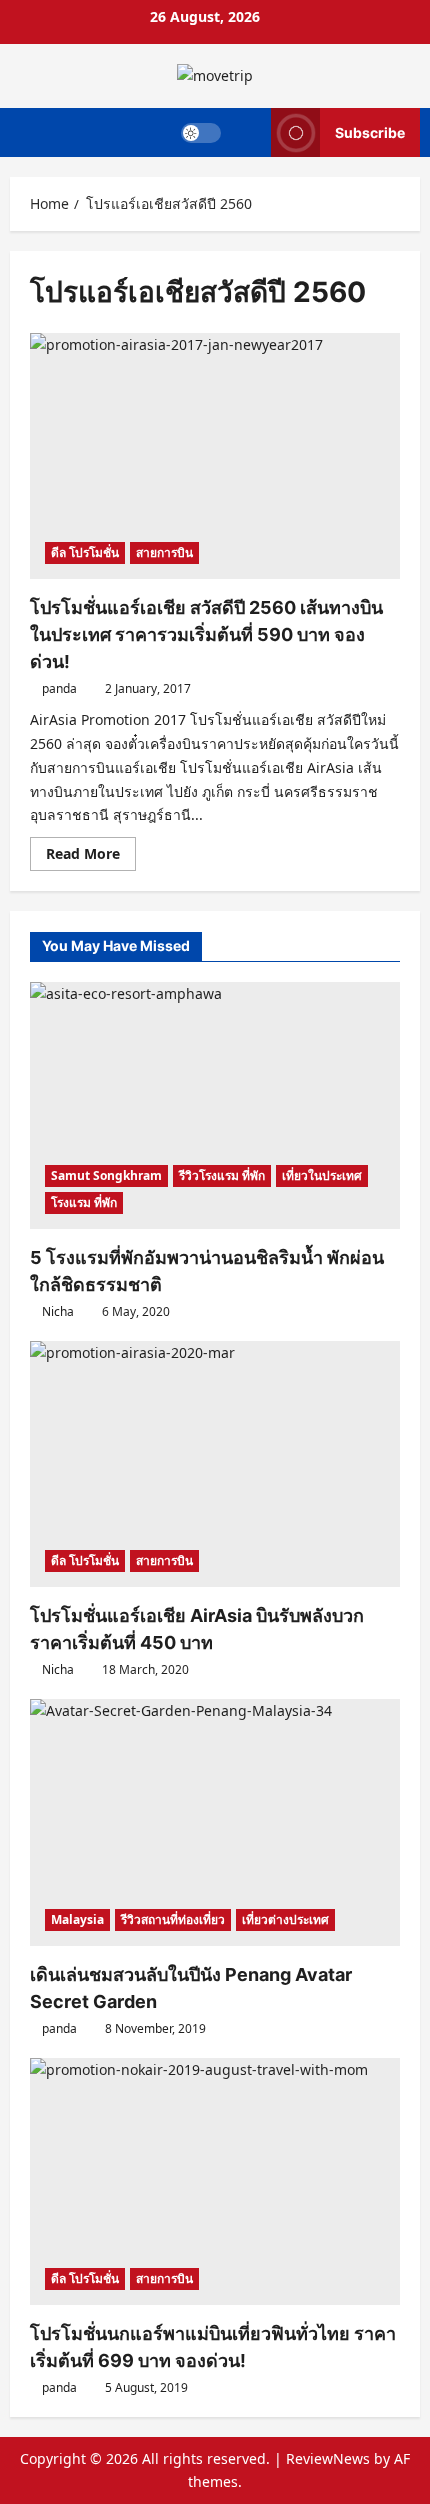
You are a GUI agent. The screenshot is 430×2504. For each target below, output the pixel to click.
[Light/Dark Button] (201, 132)
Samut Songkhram (106, 1175)
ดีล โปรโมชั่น (85, 552)
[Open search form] (246, 132)
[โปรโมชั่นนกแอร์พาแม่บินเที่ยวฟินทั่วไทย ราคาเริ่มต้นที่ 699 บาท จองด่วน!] (215, 2181)
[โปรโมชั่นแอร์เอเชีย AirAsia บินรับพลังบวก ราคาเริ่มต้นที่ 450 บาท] (215, 1464)
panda (59, 688)
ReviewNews (328, 2458)
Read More (91, 857)
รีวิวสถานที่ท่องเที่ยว (173, 1919)
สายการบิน (164, 552)
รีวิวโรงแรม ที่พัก (222, 1175)
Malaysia (77, 1919)
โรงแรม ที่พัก (84, 1202)
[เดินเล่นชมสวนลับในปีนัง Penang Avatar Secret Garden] (215, 1822)
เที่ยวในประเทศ (322, 1175)
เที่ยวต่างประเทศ (285, 1919)
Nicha (58, 1311)
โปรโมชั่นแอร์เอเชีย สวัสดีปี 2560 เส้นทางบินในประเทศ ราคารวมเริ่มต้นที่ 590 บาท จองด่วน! (206, 634)
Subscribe (370, 131)
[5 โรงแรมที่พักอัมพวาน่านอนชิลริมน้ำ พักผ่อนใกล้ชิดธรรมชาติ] (215, 1105)
